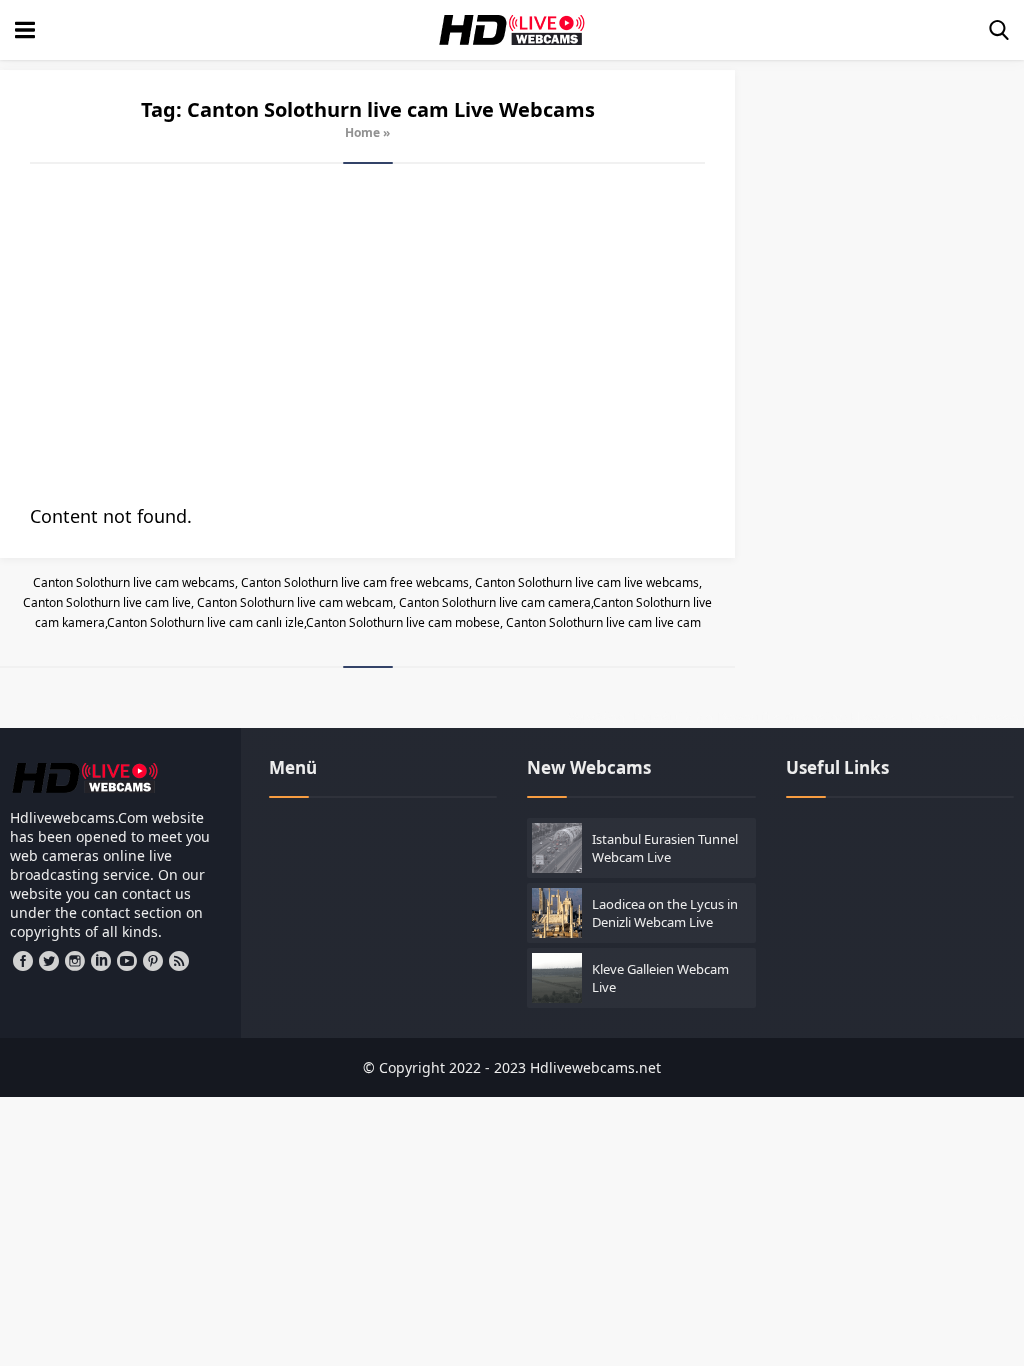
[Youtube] (127, 961)
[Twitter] (49, 961)
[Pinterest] (153, 961)
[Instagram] (75, 961)
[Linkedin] (101, 961)
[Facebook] (23, 961)
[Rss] (179, 961)
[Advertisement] (367, 334)
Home (362, 132)
